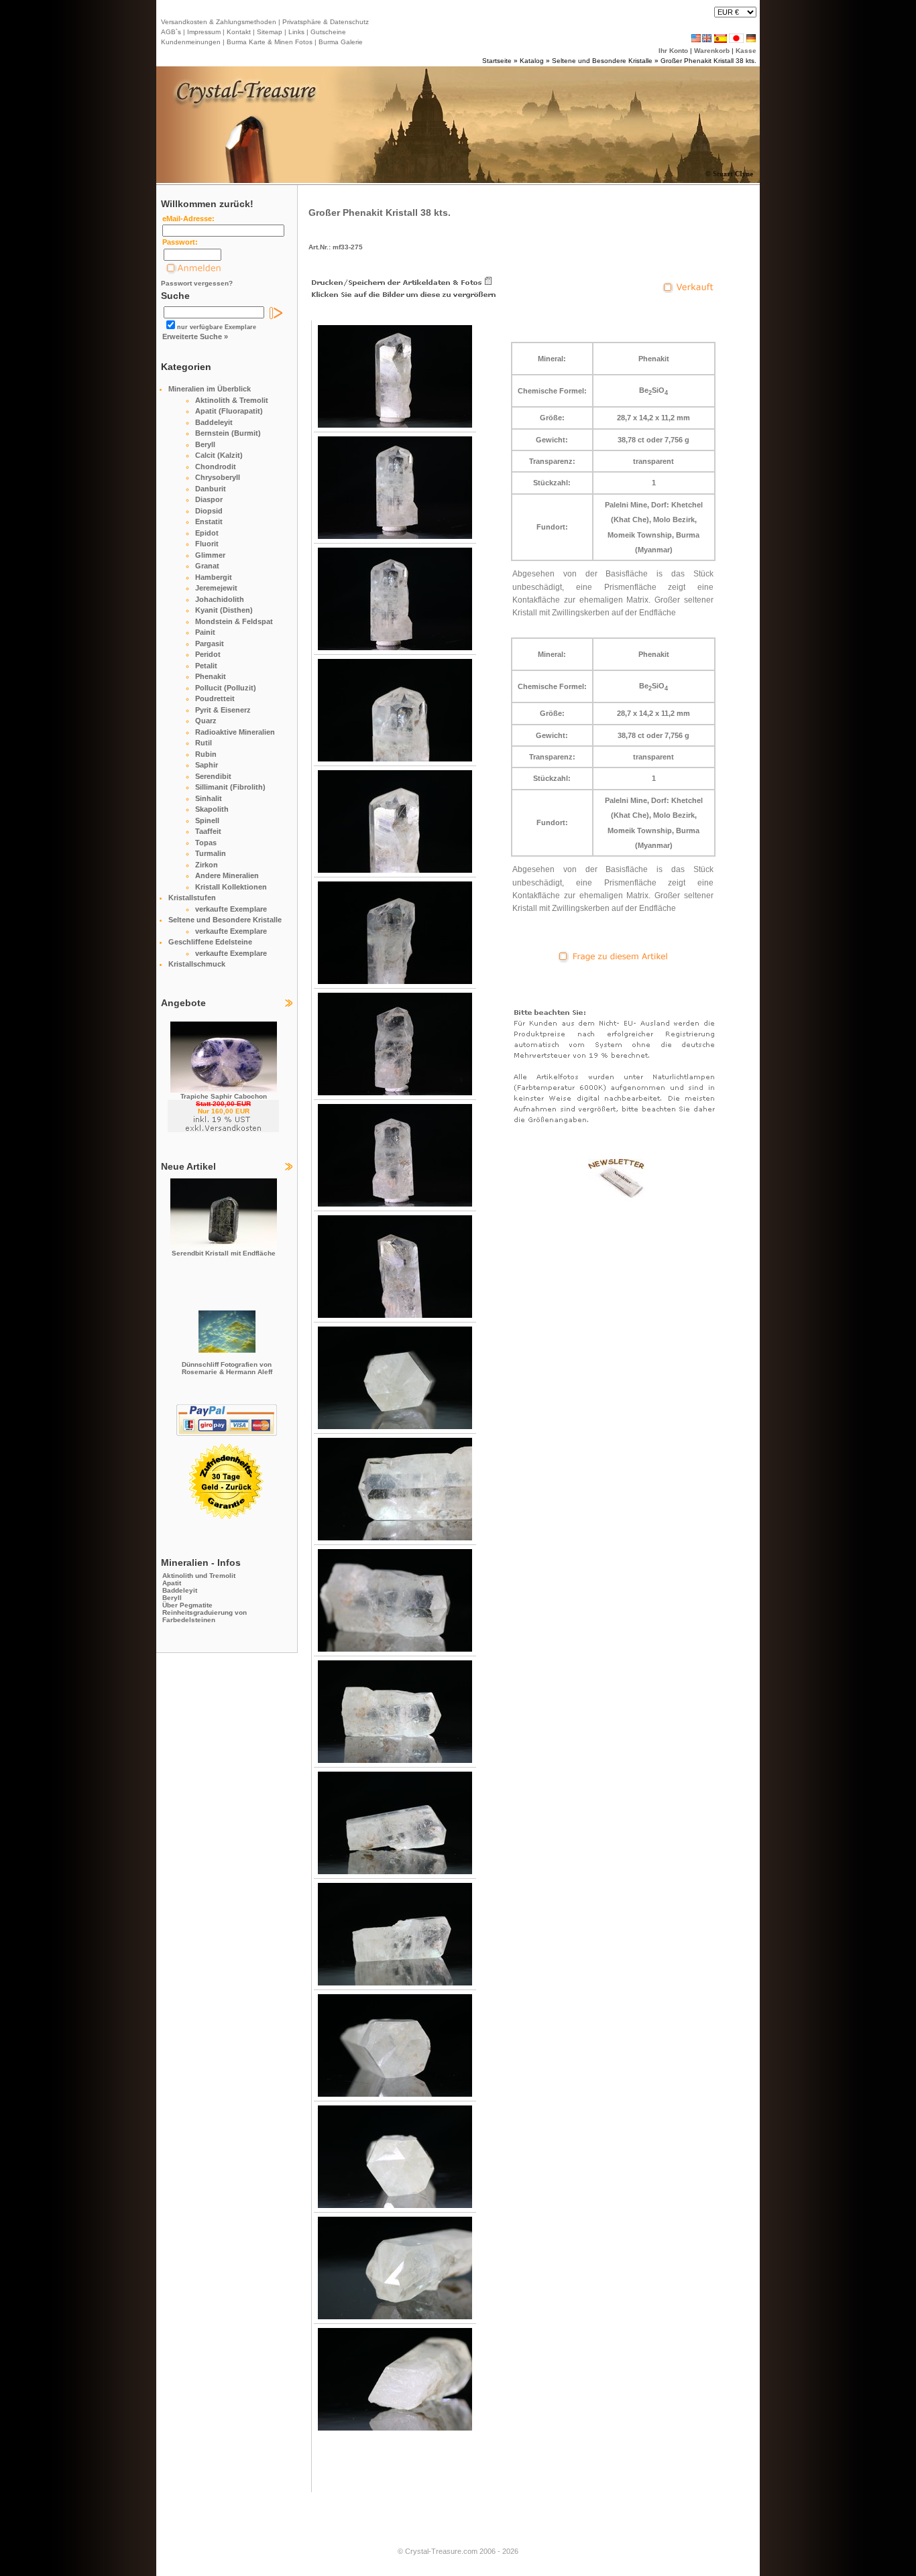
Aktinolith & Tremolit (232, 400)
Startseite (497, 61)
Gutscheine (327, 32)
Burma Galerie (341, 42)
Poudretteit (215, 698)
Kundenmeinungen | (193, 42)
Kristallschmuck (197, 964)
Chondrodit (216, 467)
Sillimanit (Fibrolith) (230, 787)
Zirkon (207, 865)
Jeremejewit (216, 588)
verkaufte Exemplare (231, 909)
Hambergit (214, 577)
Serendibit (213, 776)
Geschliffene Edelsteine (210, 942)
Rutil (204, 743)
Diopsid (209, 511)
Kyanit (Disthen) (224, 610)
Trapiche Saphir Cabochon (224, 1096)
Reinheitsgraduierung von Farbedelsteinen (205, 1616)
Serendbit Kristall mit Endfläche (224, 1253)
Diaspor (209, 499)
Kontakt (239, 32)
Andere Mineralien (227, 875)
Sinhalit (209, 798)
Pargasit (210, 643)
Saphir (207, 765)
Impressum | (205, 32)
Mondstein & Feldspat (234, 621)
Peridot (208, 654)
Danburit (211, 489)
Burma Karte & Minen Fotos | (271, 42)
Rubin (206, 754)
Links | (297, 32)
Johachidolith (220, 599)
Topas (206, 843)
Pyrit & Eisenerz (223, 710)
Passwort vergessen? (197, 283)
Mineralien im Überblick (210, 389)
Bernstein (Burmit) (228, 433)
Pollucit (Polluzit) (226, 688)
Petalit (206, 666)
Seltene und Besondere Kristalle (602, 61)
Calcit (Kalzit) (219, 455)
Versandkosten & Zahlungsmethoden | (221, 22)
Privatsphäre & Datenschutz (325, 22)
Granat (207, 566)
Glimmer (210, 555)
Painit (205, 632)
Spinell (207, 820)
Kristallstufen (192, 898)
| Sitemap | (270, 32)
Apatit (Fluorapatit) (229, 411)
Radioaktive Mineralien (235, 732)
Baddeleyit (214, 422)
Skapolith (212, 809)
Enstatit (209, 522)
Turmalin (211, 853)
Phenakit (211, 676)
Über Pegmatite (187, 1605)
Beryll (205, 444)
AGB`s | (173, 32)
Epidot (207, 533)
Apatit (172, 1583)
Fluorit (207, 544)
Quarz (206, 721)
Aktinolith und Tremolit (199, 1576)
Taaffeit (208, 831)
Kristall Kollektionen (231, 887)
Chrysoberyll (218, 477)
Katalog (532, 61)
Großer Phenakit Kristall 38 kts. (708, 61)
